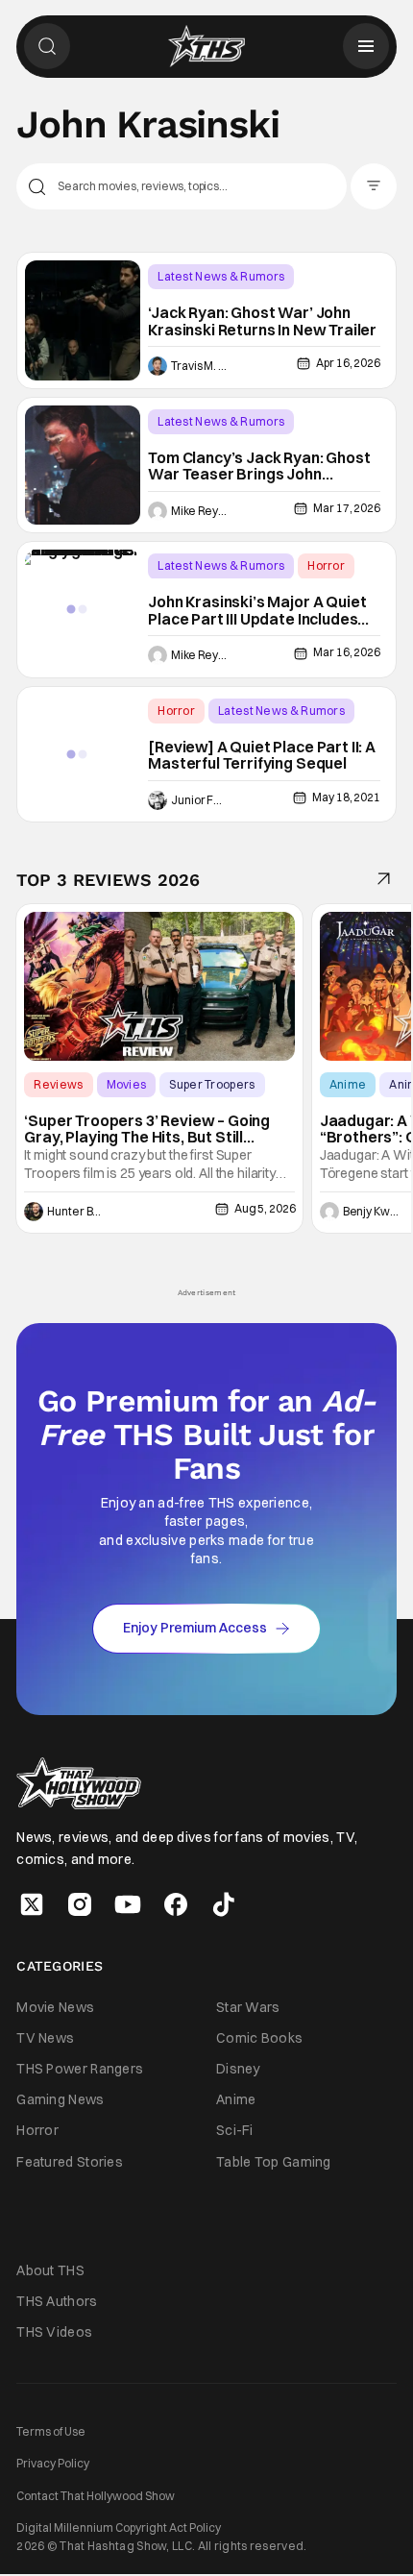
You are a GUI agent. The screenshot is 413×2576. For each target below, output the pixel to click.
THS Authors (57, 2301)
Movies (127, 1084)
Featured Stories (70, 2162)
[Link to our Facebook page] (176, 1904)
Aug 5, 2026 (265, 1208)
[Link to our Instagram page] (80, 1904)
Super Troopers (212, 1084)
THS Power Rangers (80, 2069)
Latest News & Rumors (221, 276)
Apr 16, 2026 (348, 363)
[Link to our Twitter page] (32, 1904)
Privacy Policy (53, 2463)
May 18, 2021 (346, 797)
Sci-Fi (235, 2130)
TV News (45, 2038)
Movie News (55, 2007)
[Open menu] (366, 46)
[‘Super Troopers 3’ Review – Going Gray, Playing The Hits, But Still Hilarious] (159, 986)
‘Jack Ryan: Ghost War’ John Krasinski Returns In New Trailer (262, 321)
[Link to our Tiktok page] (224, 1904)
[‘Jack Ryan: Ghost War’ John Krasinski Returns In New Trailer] (83, 320)
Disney (238, 2069)
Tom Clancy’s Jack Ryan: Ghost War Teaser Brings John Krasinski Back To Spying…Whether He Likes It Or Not (259, 466)
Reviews (58, 1084)
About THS (50, 2270)
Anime (348, 1084)
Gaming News (60, 2099)
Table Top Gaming (274, 2162)
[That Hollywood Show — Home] (206, 46)
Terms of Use (51, 2431)
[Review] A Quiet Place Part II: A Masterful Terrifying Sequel (262, 756)
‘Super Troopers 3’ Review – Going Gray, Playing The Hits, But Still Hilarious (147, 1129)
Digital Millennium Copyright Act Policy (119, 2527)
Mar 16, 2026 (346, 652)
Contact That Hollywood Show (96, 2496)
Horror (326, 565)
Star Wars (248, 2007)
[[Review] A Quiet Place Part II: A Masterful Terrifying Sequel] (83, 755)
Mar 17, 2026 (346, 508)
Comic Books (259, 2038)
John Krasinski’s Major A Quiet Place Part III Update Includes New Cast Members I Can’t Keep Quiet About (257, 611)
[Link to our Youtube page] (128, 1904)
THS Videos (54, 2332)
